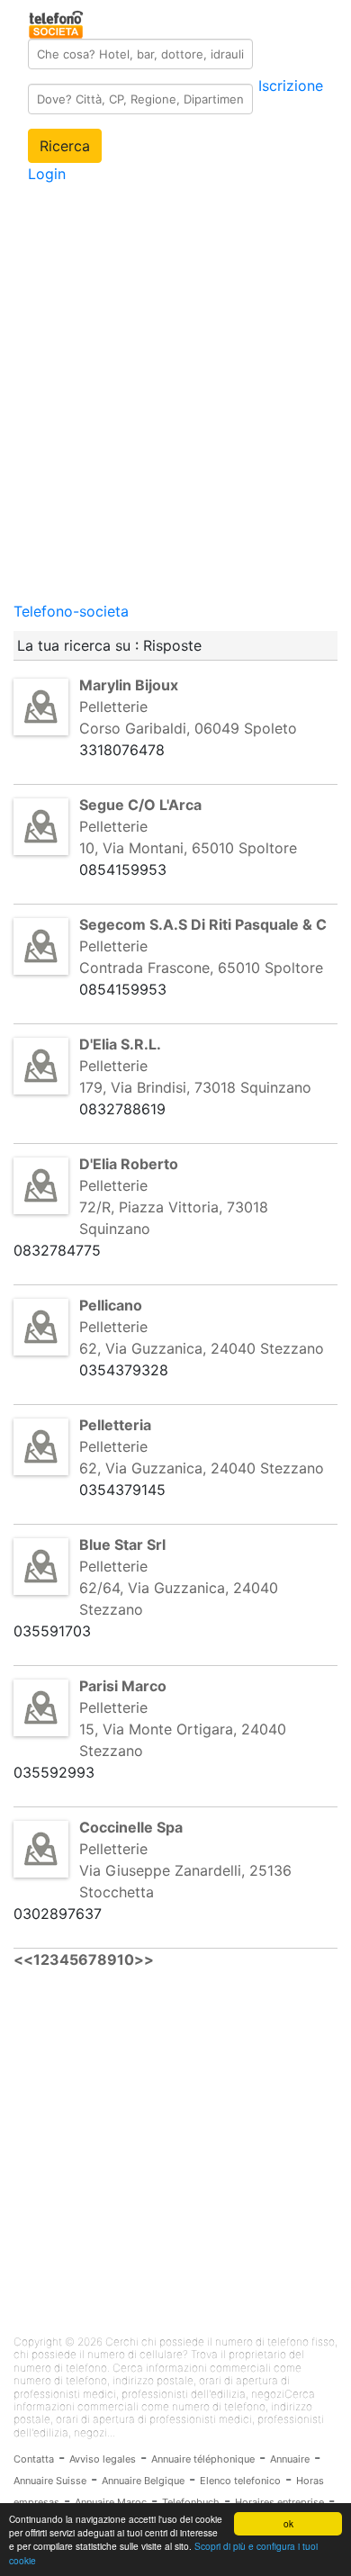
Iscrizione (291, 86)
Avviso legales (103, 2459)
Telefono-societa (71, 611)
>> (144, 1959)
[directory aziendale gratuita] (57, 22)
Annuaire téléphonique (203, 2459)
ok (288, 2523)
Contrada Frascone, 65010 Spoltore (201, 968)
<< (23, 1959)
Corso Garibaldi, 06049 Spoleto (188, 728)
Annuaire (290, 2459)
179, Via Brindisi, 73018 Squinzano (195, 1087)
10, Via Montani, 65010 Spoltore (188, 848)
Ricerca (65, 146)
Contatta (34, 2459)
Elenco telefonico (240, 2481)
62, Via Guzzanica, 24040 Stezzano (202, 1348)
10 (126, 1959)
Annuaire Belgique (143, 2481)
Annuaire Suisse (50, 2481)
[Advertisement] (175, 425)
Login (47, 174)
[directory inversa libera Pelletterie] (41, 706)
